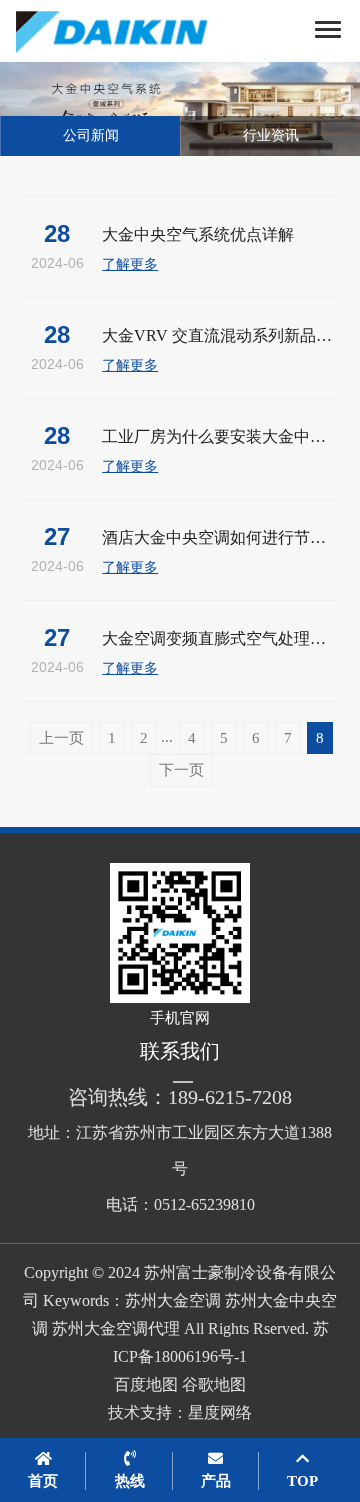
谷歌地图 (214, 1384)
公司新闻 (91, 135)
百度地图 (146, 1384)
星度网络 (220, 1412)
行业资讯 (271, 135)
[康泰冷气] (134, 31)
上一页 (61, 738)
